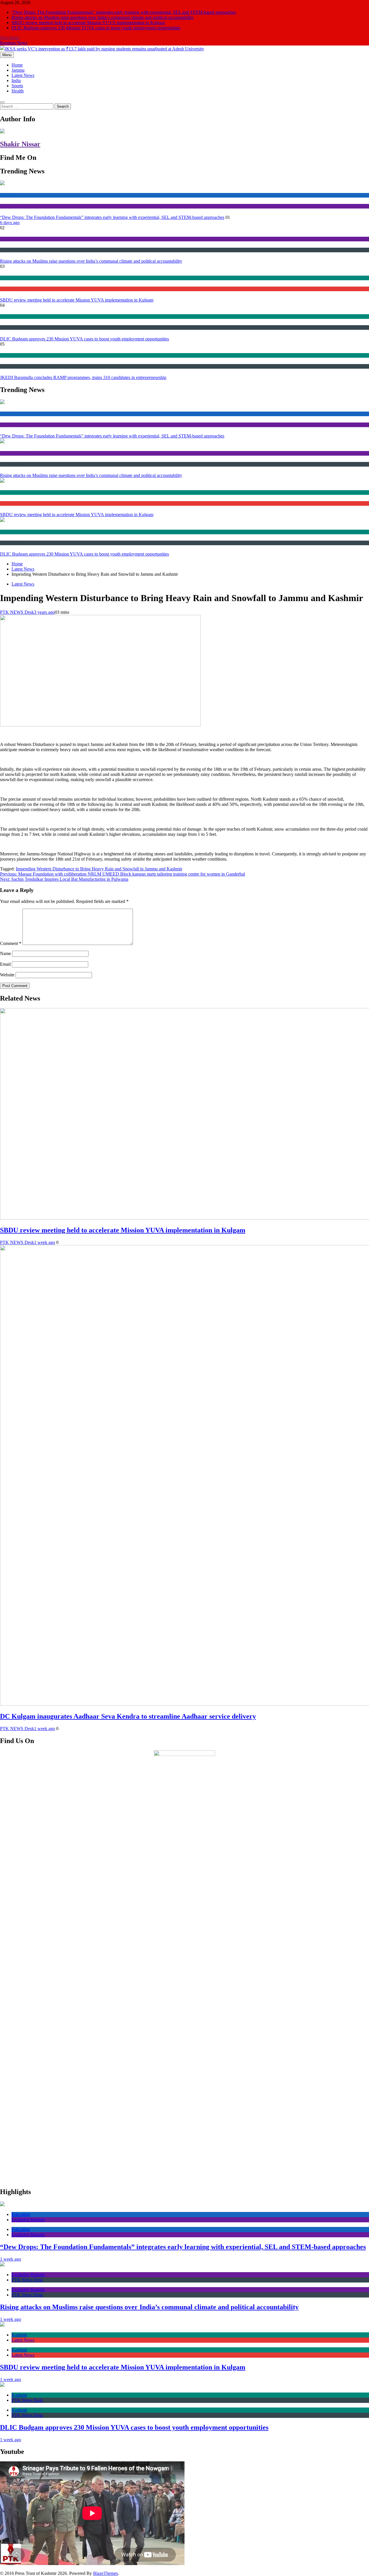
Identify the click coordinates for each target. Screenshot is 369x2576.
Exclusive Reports (15, 206)
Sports (17, 86)
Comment (11, 943)
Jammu (18, 70)
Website (7, 975)
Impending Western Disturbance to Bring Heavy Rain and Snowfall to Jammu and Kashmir (99, 869)
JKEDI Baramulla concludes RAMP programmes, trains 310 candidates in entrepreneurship (83, 377)
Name (5, 953)
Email (5, 964)
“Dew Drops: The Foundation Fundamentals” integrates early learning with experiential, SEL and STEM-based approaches (124, 12)
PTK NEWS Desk (17, 612)
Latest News (23, 75)
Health (18, 91)
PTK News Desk (13, 250)
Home (17, 65)
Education (8, 195)
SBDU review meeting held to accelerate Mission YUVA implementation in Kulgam (88, 23)
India (16, 80)
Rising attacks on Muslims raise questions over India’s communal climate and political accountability (103, 17)
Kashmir (7, 278)
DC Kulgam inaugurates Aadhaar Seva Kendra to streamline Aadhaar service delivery (128, 1716)
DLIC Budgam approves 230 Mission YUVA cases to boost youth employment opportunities (96, 28)
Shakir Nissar (20, 144)
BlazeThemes (106, 2573)
